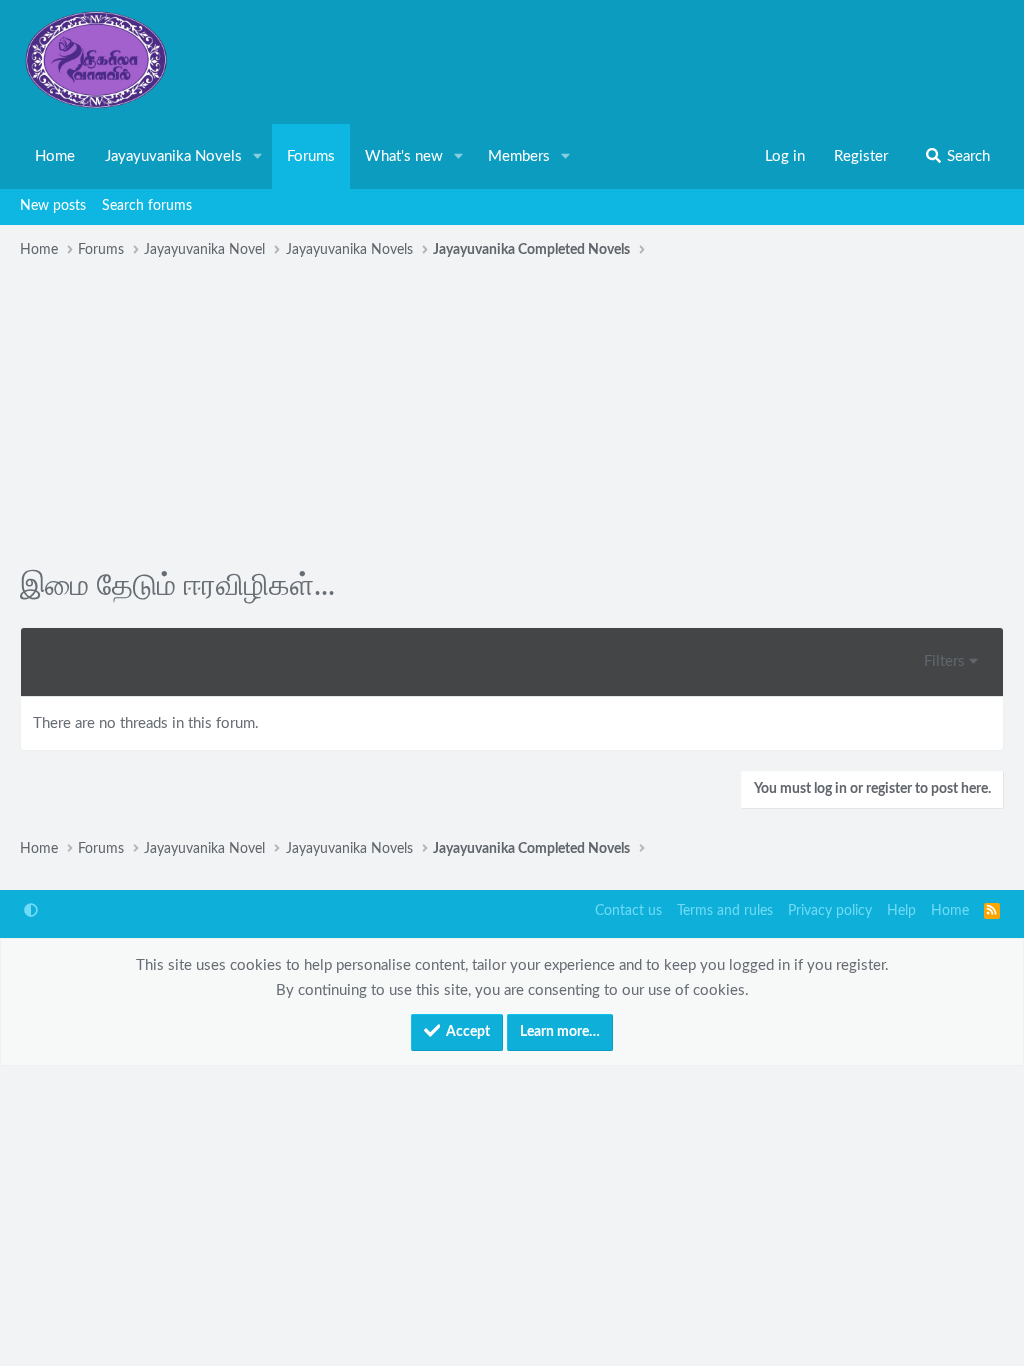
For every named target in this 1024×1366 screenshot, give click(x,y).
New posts (53, 206)
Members (519, 156)
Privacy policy (830, 911)
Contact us (628, 911)
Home (55, 156)
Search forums (147, 206)
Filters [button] (944, 661)
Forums (311, 156)
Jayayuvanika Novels (173, 156)
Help (901, 911)
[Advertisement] (512, 416)
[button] (258, 157)
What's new (404, 156)
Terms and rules (725, 911)
